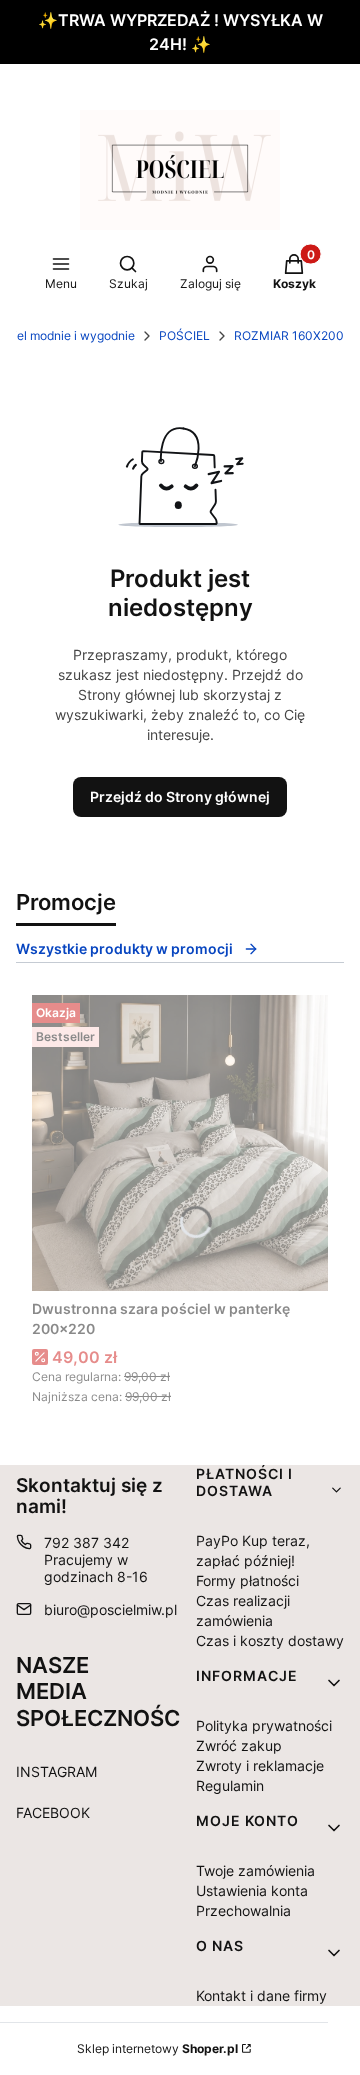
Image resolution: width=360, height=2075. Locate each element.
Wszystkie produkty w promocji (124, 948)
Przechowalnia (243, 1910)
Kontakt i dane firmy (261, 1995)
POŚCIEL (184, 335)
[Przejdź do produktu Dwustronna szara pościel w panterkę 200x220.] (180, 1143)
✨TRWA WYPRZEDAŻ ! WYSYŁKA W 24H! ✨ (180, 32)
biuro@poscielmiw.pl (110, 1609)
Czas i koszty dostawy (270, 1640)
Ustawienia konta (252, 1890)
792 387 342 (86, 1542)
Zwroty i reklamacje (260, 1765)
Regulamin (230, 1785)
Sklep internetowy (157, 2048)
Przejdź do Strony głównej (180, 796)
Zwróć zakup (239, 1745)
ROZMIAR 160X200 (289, 335)
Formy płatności (247, 1580)
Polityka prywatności (264, 1725)
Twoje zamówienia (255, 1870)
